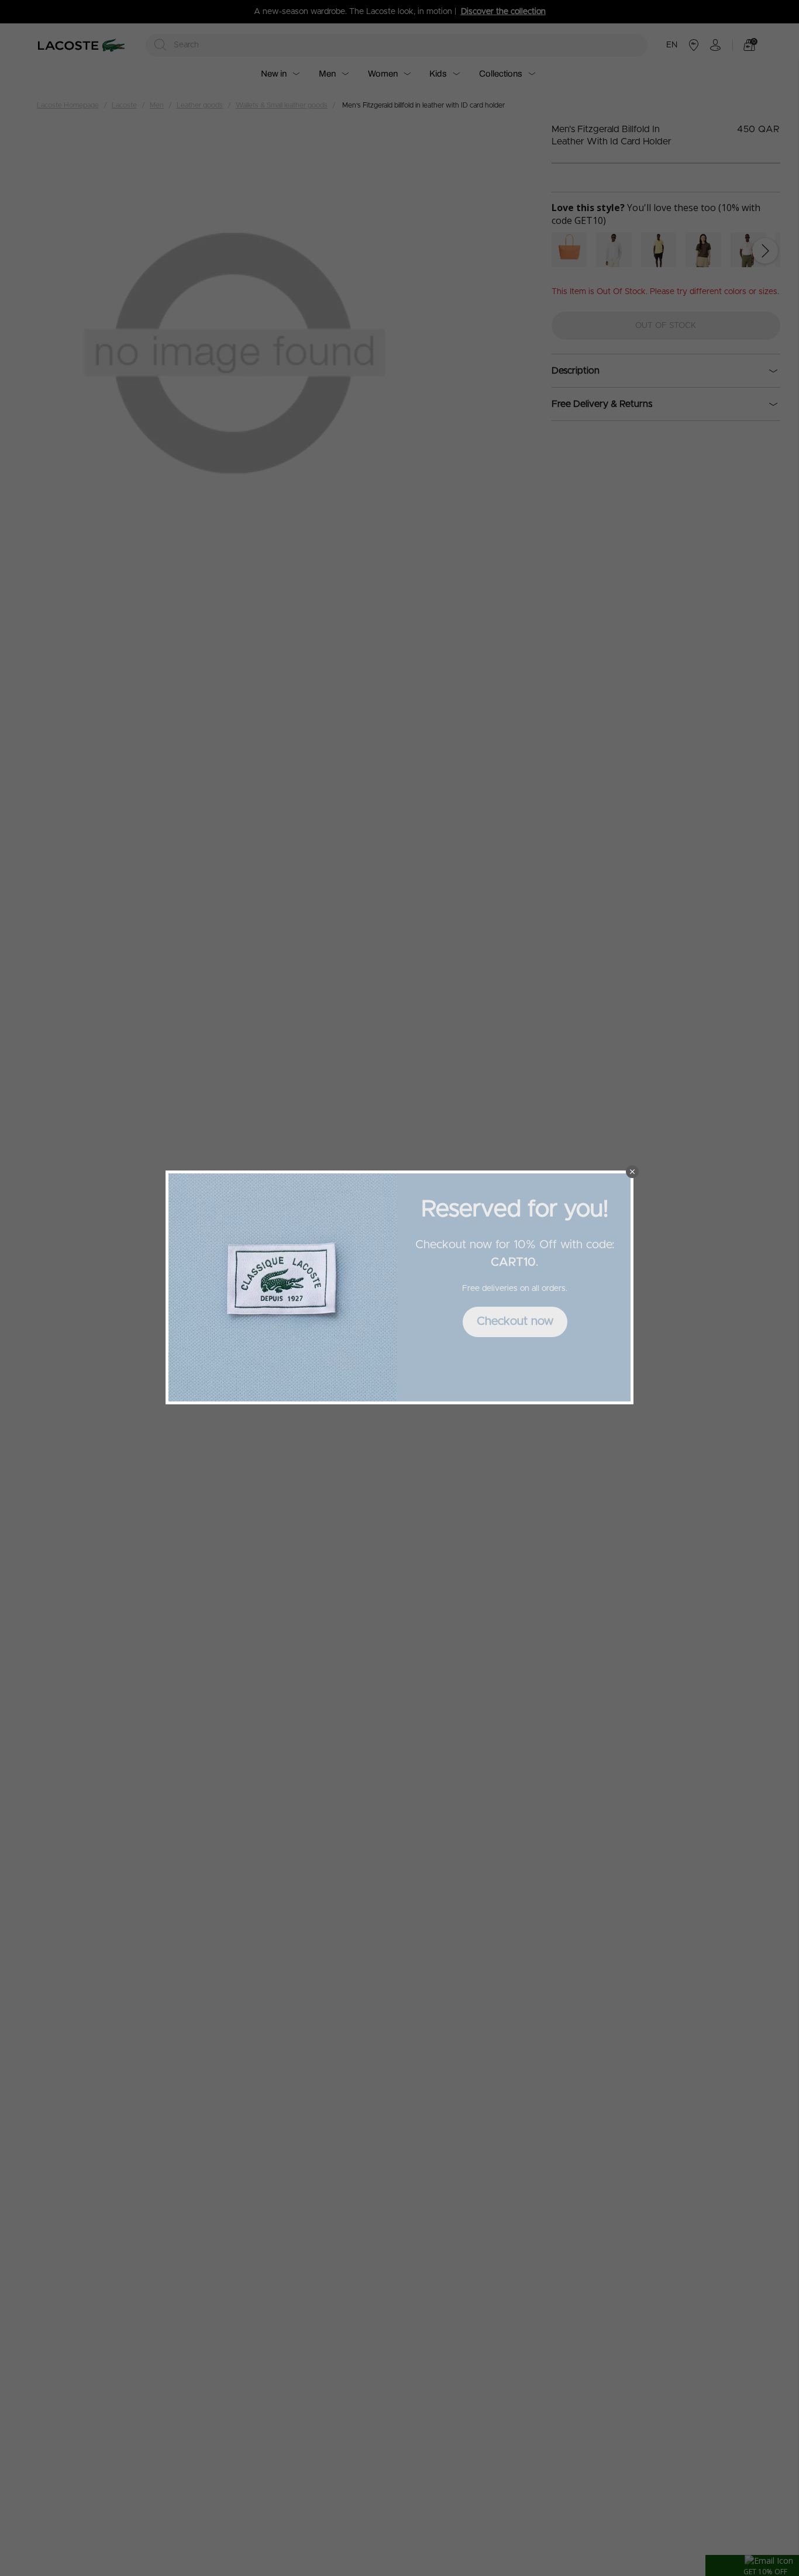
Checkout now (515, 1321)
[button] (632, 1172)
